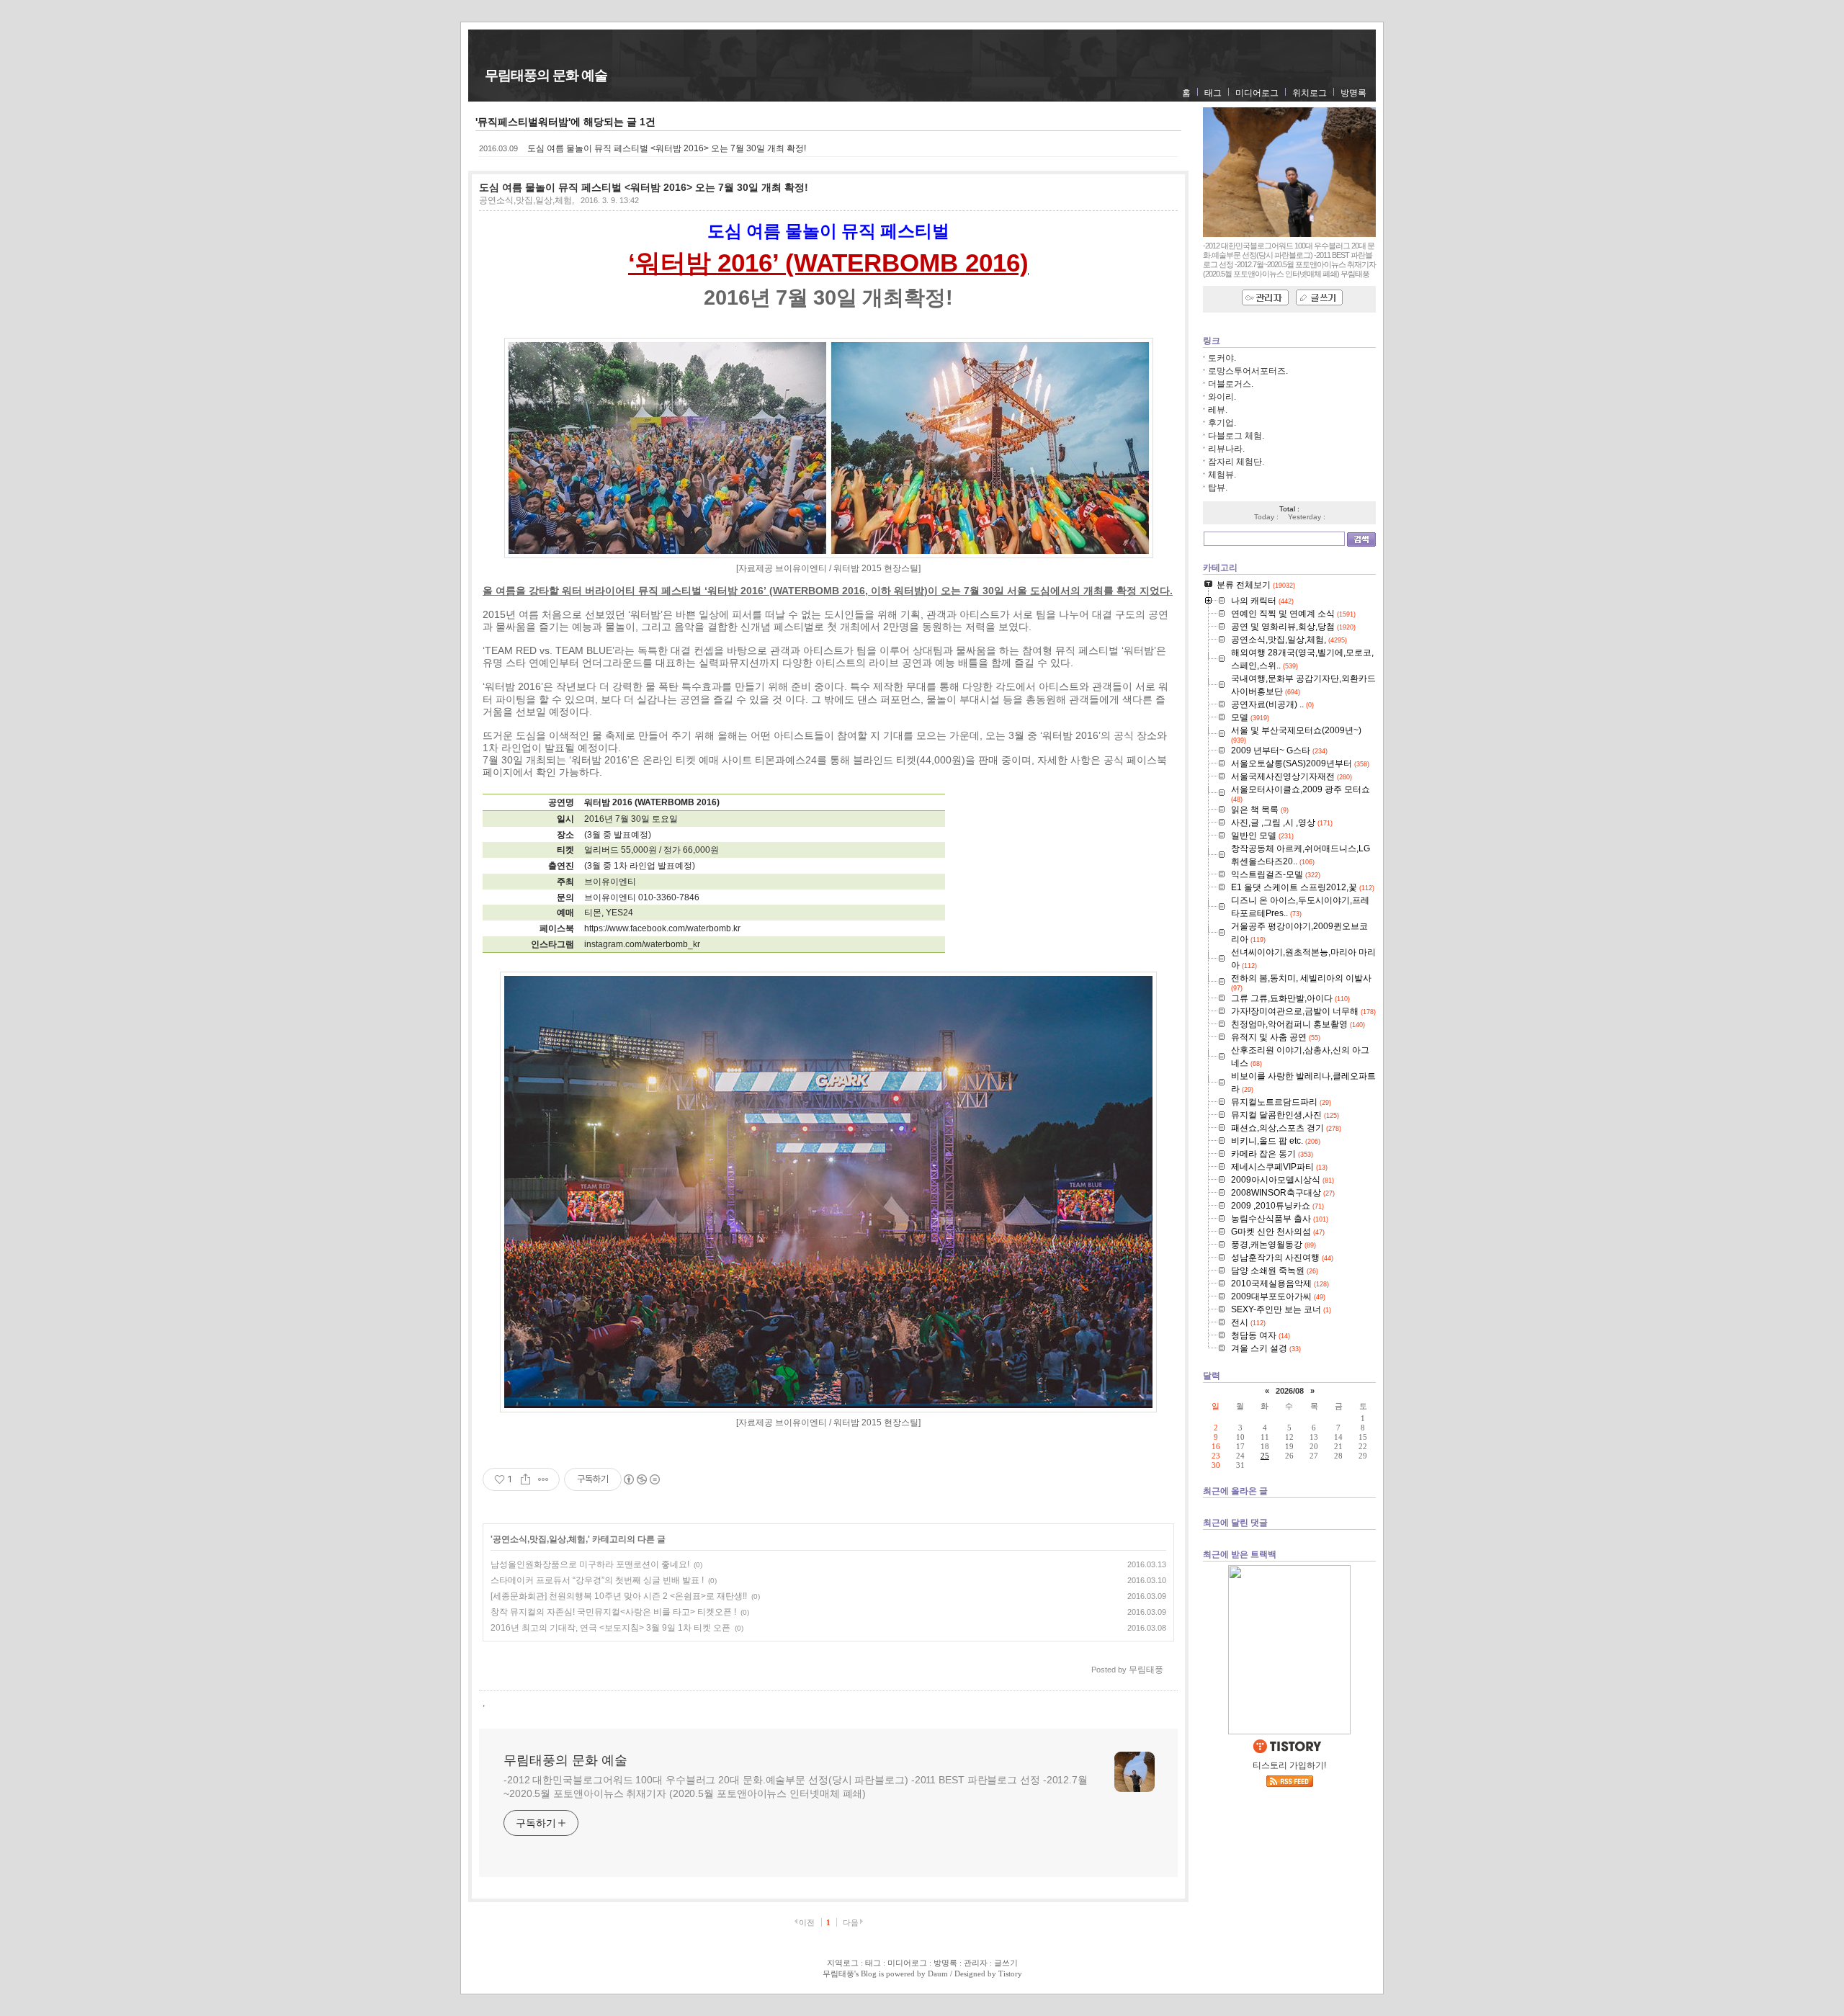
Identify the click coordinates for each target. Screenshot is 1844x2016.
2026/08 (1290, 1391)
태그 (1213, 93)
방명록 (1353, 93)
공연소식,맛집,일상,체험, (527, 200)
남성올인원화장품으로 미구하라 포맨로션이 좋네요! (590, 1564)
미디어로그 (1257, 93)
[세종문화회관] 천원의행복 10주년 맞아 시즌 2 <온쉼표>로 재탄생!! (619, 1596)
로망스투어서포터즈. (1248, 371)
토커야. (1222, 358)
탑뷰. (1218, 488)
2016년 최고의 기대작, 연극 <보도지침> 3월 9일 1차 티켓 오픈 (610, 1628)
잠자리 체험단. (1236, 462)
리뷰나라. (1226, 449)
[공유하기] (525, 1479)
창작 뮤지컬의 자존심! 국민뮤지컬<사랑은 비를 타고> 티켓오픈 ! (613, 1612)
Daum (938, 1974)
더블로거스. (1231, 384)
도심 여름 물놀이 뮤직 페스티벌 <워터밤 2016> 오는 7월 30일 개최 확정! (667, 148)
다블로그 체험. (1236, 436)
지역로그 (843, 1963)
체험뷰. (1222, 475)
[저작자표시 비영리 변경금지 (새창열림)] (641, 1479)
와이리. (1222, 397)
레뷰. (1218, 410)
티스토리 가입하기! (1289, 1765)
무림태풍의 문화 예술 (546, 75)
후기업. (1222, 423)
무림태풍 (838, 1974)
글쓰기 (1006, 1963)
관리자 (976, 1963)
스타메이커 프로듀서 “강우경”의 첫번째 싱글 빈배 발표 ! (597, 1580)
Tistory (1010, 1974)
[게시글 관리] (543, 1479)
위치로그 (1310, 93)
